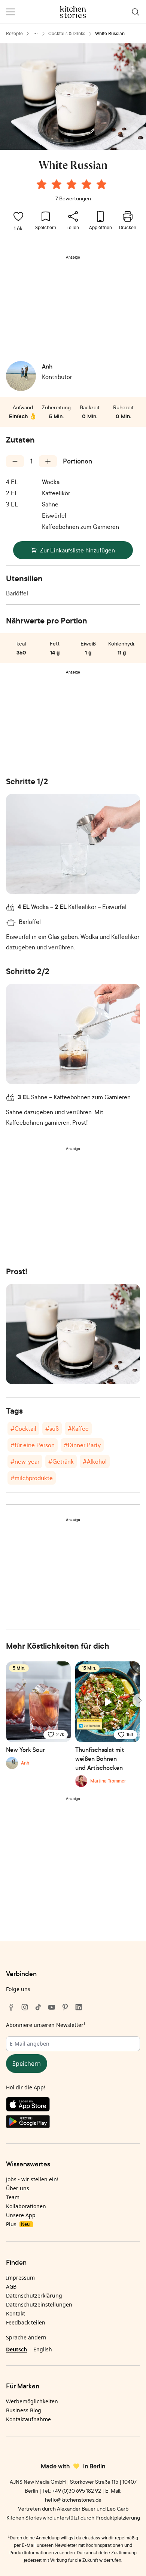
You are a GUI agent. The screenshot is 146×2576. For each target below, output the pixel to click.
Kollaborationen (26, 2206)
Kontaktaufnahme (28, 2419)
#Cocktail (23, 1429)
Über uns (18, 2188)
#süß (52, 1429)
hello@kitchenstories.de (73, 2500)
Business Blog (24, 2410)
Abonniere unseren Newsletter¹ (46, 2025)
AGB (11, 2287)
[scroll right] (139, 1700)
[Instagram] (25, 2007)
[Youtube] (52, 2007)
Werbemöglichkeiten (32, 2401)
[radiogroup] (73, 185)
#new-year (25, 1461)
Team (13, 2197)
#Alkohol (95, 1461)
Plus (18, 2224)
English (43, 2349)
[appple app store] (73, 2106)
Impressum (20, 2278)
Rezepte (14, 33)
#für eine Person (33, 1445)
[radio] (42, 184)
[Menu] (10, 12)
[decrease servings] (15, 461)
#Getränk (61, 1461)
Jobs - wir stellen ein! (32, 2179)
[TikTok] (38, 2007)
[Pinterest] (65, 2007)
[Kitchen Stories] (73, 12)
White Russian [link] (110, 33)
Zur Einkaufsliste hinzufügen (77, 550)
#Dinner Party (82, 1445)
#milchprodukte (32, 1478)
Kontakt (16, 2313)
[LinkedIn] (79, 2007)
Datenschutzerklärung (34, 2295)
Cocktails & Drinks (67, 33)
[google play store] (73, 2123)
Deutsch (16, 2349)
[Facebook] (11, 2007)
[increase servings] (48, 461)
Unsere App (21, 2215)
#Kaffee (78, 1429)
